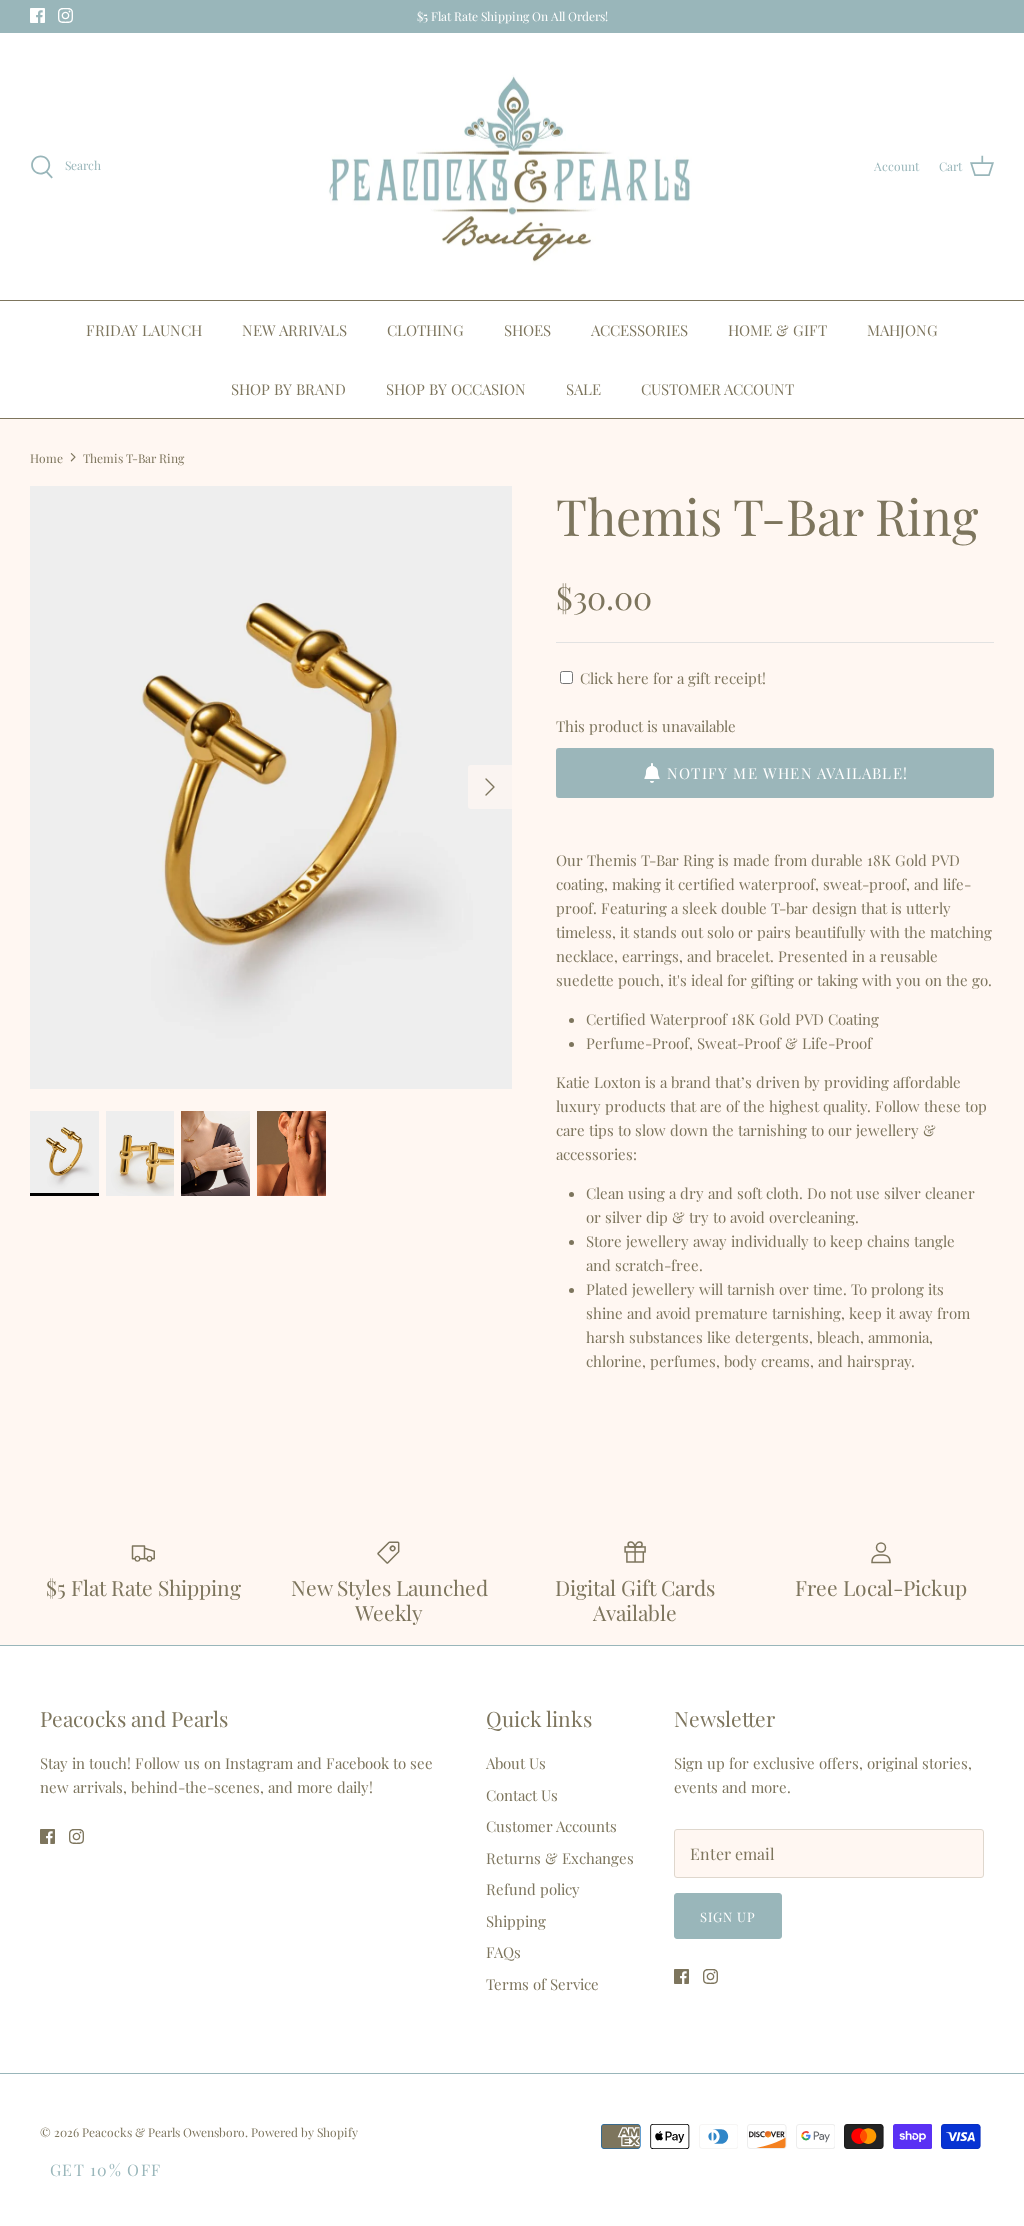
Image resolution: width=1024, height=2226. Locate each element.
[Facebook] (497, 1263)
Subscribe (511, 1203)
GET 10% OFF (105, 2169)
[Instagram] (526, 1263)
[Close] (707, 900)
